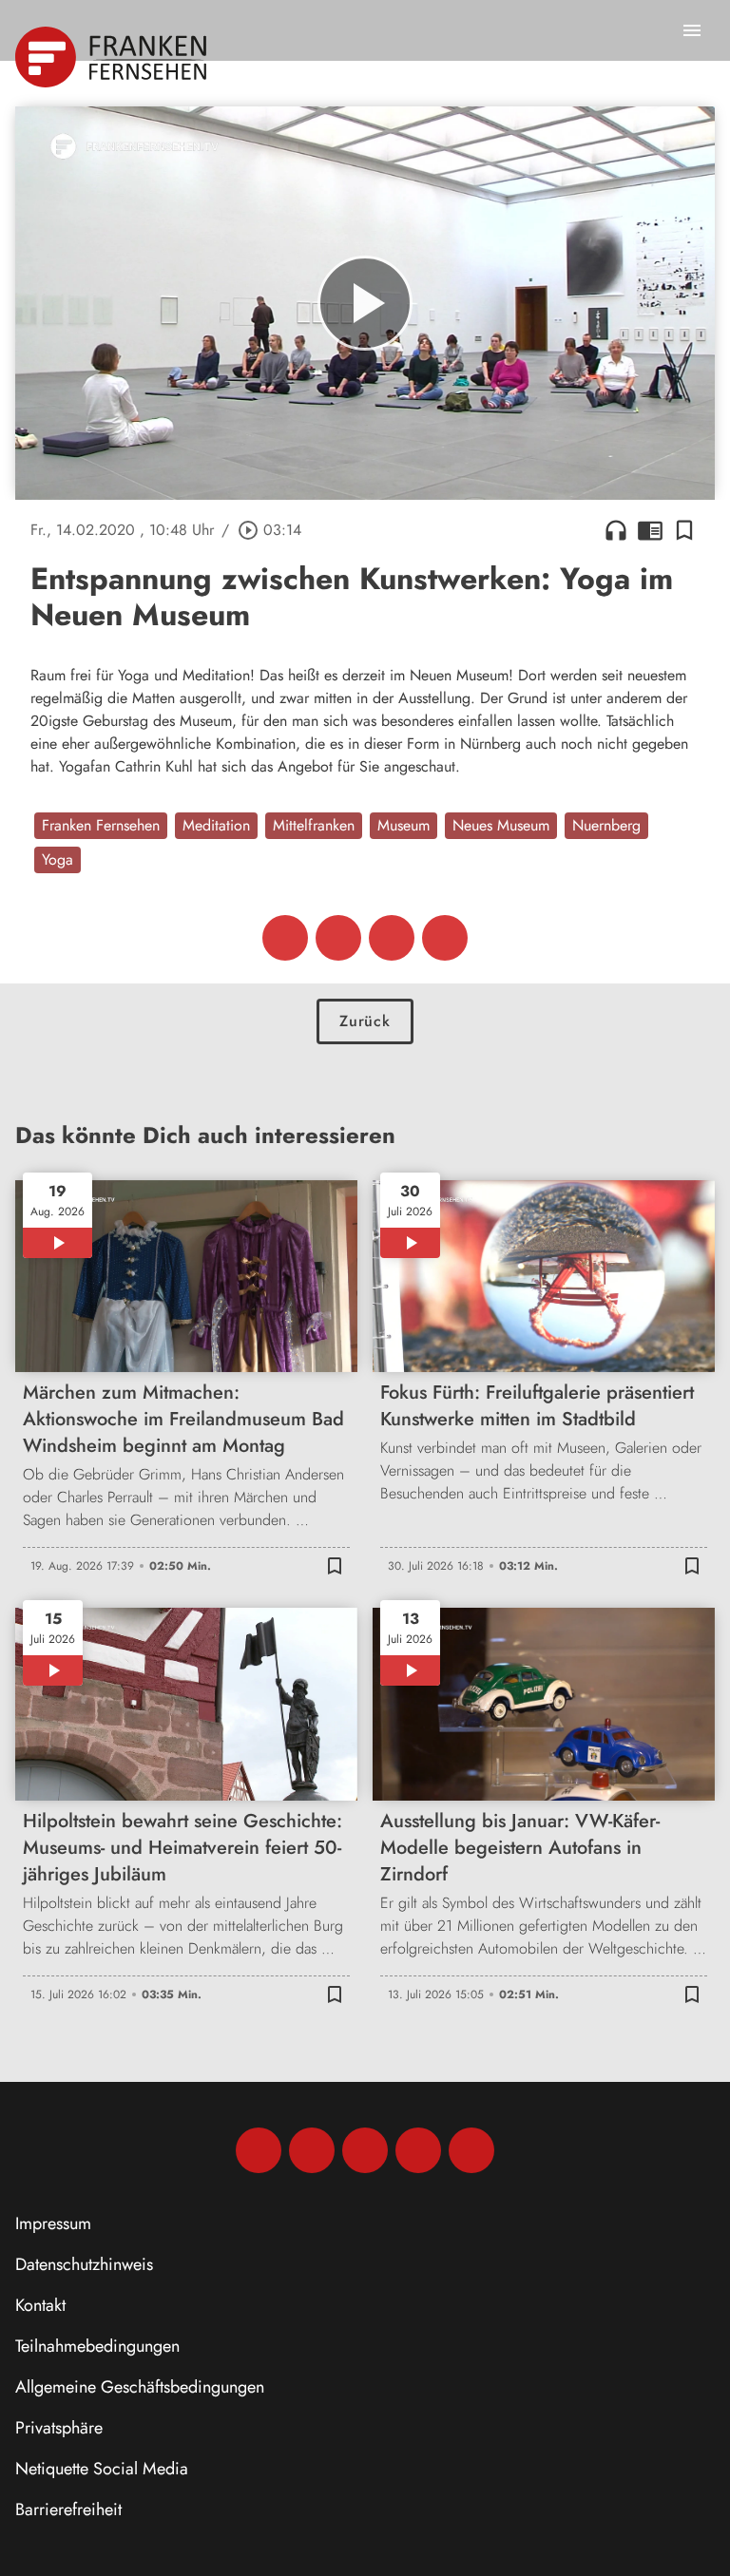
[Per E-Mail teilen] (445, 938)
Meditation (216, 825)
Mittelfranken (314, 825)
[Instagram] (312, 2150)
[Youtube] (365, 2150)
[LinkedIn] (418, 2150)
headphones (616, 530)
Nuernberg (606, 825)
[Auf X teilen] (338, 938)
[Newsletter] (471, 2150)
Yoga (58, 859)
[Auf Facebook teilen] (285, 938)
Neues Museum (501, 825)
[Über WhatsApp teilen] (392, 938)
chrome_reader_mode (650, 530)
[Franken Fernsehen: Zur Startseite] (113, 57)
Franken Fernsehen (101, 825)
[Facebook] (259, 2150)
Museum (403, 825)
